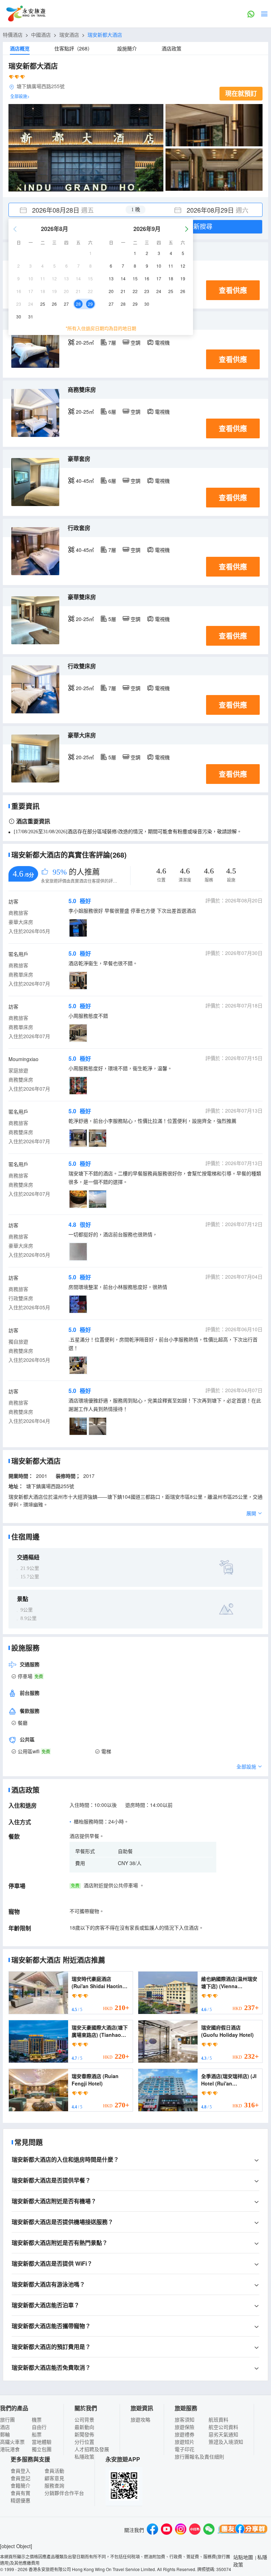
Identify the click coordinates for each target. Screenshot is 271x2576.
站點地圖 (243, 2557)
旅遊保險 (185, 2427)
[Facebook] (152, 2530)
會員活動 (54, 2471)
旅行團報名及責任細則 (199, 2456)
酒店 (5, 2427)
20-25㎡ (85, 342)
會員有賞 (20, 2493)
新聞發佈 (84, 2434)
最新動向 (84, 2427)
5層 (112, 619)
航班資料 (218, 2419)
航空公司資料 (223, 2427)
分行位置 (84, 2442)
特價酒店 (13, 35)
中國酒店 (41, 35)
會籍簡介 (20, 2485)
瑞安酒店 (69, 35)
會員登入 (20, 2471)
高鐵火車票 (12, 2442)
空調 (135, 342)
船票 (37, 2434)
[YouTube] (167, 2530)
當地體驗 (42, 2442)
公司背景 (84, 2419)
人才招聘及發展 (92, 2449)
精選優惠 (20, 2500)
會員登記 (20, 2478)
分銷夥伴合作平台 (64, 2493)
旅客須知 (185, 2419)
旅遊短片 (185, 2442)
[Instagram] (181, 2530)
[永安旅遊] (25, 14)
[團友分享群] (243, 2530)
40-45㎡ (85, 481)
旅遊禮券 (185, 2434)
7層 (112, 342)
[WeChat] (209, 2530)
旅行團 (7, 2419)
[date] (72, 210)
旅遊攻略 (140, 2419)
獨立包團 (42, 2449)
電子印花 (185, 2449)
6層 (112, 412)
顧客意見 (54, 2478)
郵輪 (5, 2434)
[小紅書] (195, 2530)
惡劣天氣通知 (223, 2434)
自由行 (39, 2427)
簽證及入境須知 (226, 2442)
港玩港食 (10, 2449)
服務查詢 (54, 2485)
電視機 (162, 342)
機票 (37, 2419)
